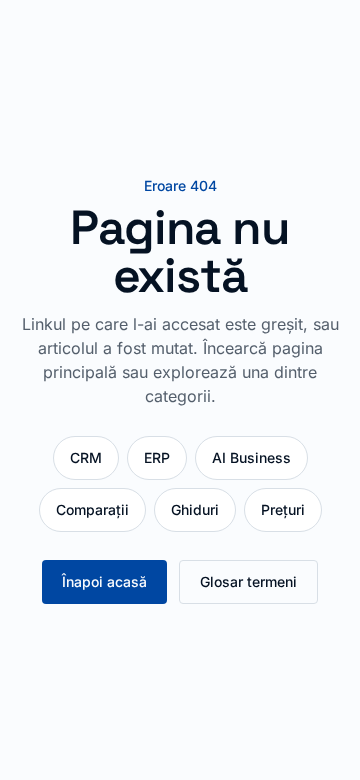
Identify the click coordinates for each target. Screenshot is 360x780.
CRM (86, 457)
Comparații (92, 509)
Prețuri (283, 509)
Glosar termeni (248, 581)
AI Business (251, 457)
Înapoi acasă (104, 581)
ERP (157, 457)
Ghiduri (195, 509)
